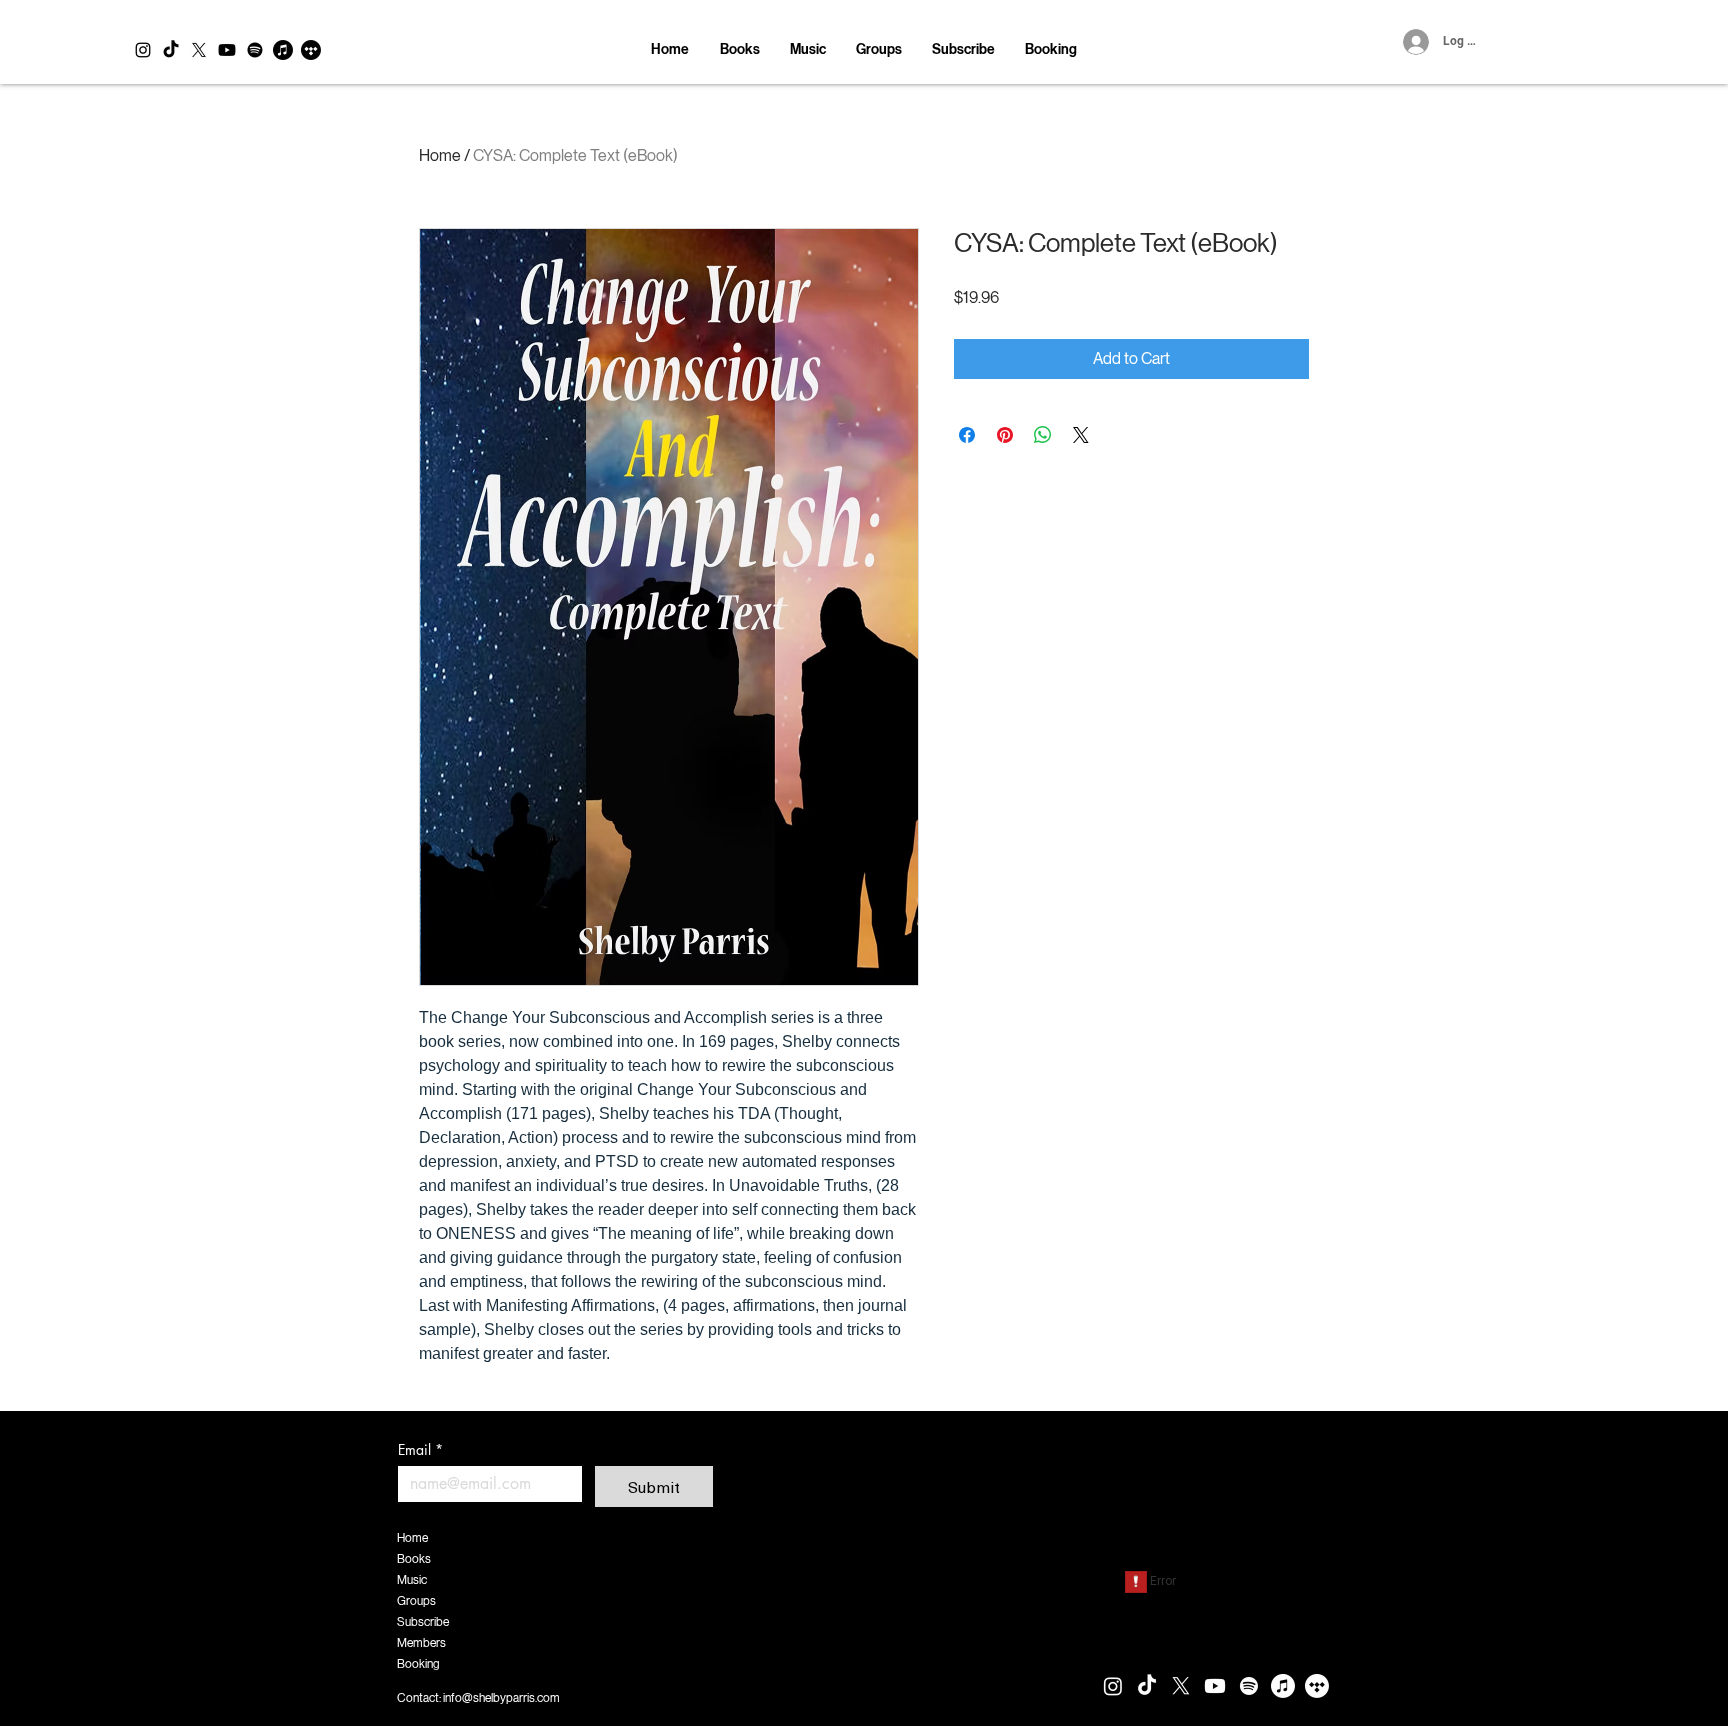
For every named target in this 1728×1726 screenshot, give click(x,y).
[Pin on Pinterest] (1005, 435)
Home (440, 155)
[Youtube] (227, 50)
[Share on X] (1081, 435)
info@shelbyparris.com (501, 1698)
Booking (418, 1664)
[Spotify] (255, 50)
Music (412, 1580)
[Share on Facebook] (967, 435)
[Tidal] (311, 50)
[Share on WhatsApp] (1043, 435)
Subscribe (423, 1622)
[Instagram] (143, 50)
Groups (416, 1601)
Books (414, 1559)
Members (421, 1643)
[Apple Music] (283, 50)
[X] (199, 50)
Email (420, 1449)
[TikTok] (171, 50)
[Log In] (1412, 42)
